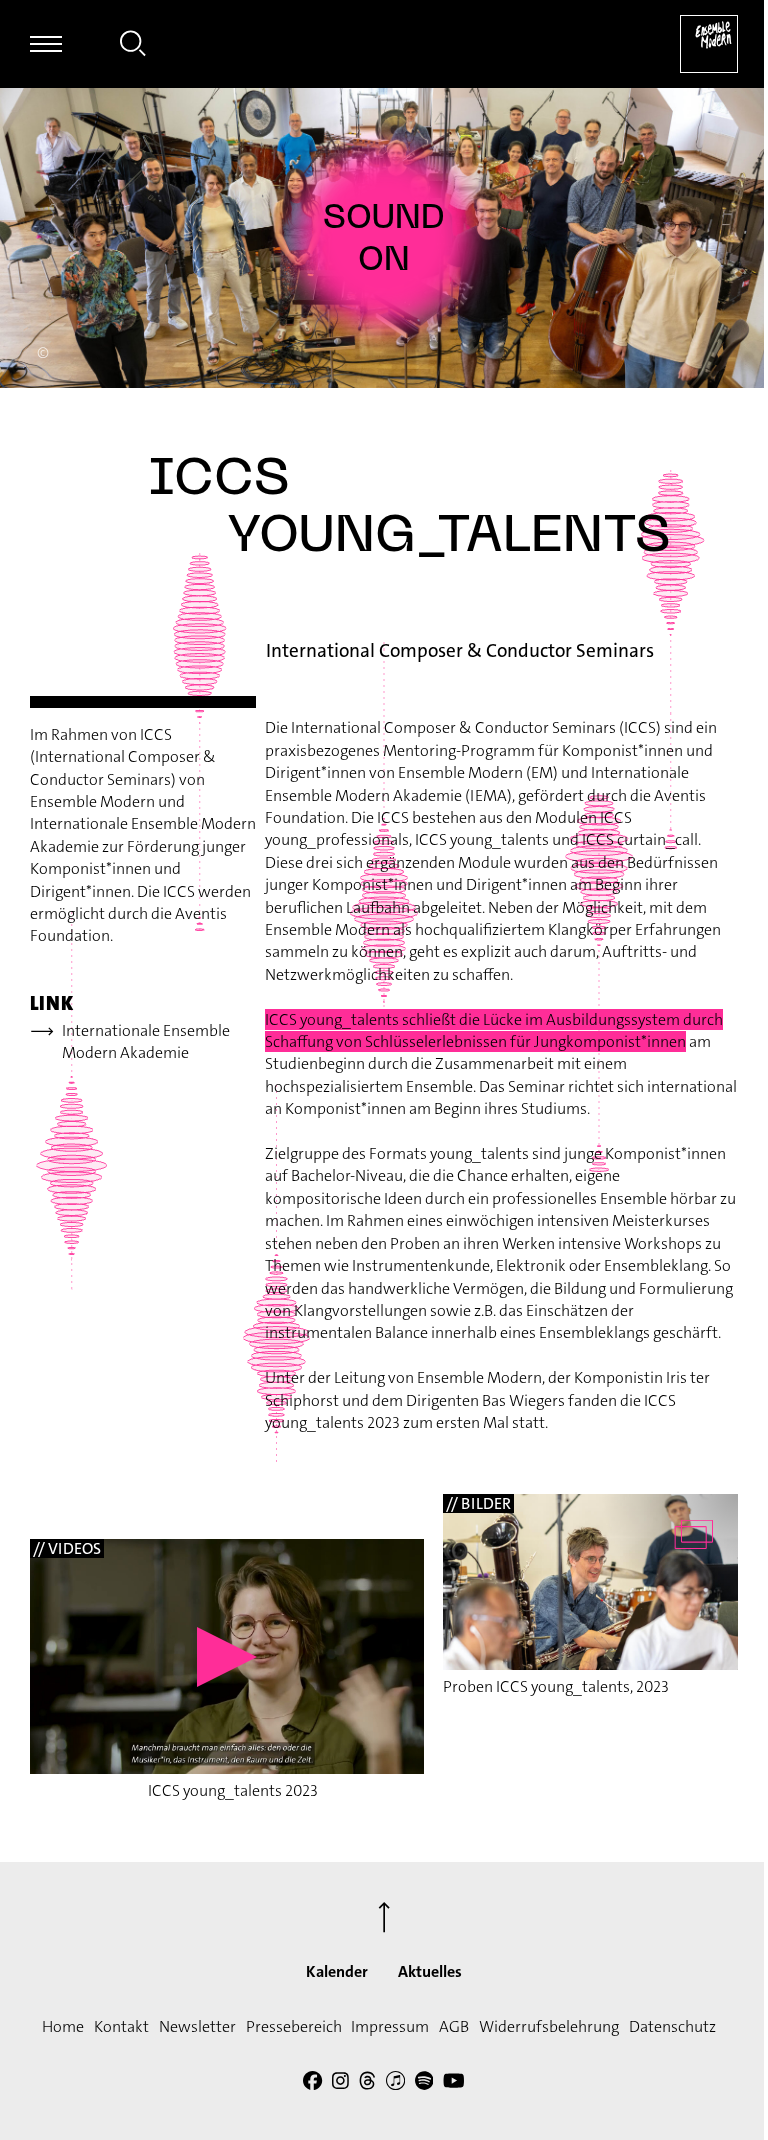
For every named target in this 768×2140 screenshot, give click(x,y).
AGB (454, 2026)
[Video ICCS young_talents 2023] (227, 1656)
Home (63, 2026)
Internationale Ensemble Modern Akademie (146, 1041)
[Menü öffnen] (46, 44)
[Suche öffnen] (133, 46)
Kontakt (121, 2026)
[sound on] (384, 238)
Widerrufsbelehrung (549, 2026)
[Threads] (367, 2083)
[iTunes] (395, 2083)
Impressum (390, 2026)
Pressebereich (294, 2026)
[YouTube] (454, 2083)
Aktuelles (430, 1971)
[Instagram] (340, 2083)
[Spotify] (424, 2083)
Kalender (337, 1971)
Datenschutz (672, 2026)
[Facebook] (312, 2083)
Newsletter (197, 2026)
